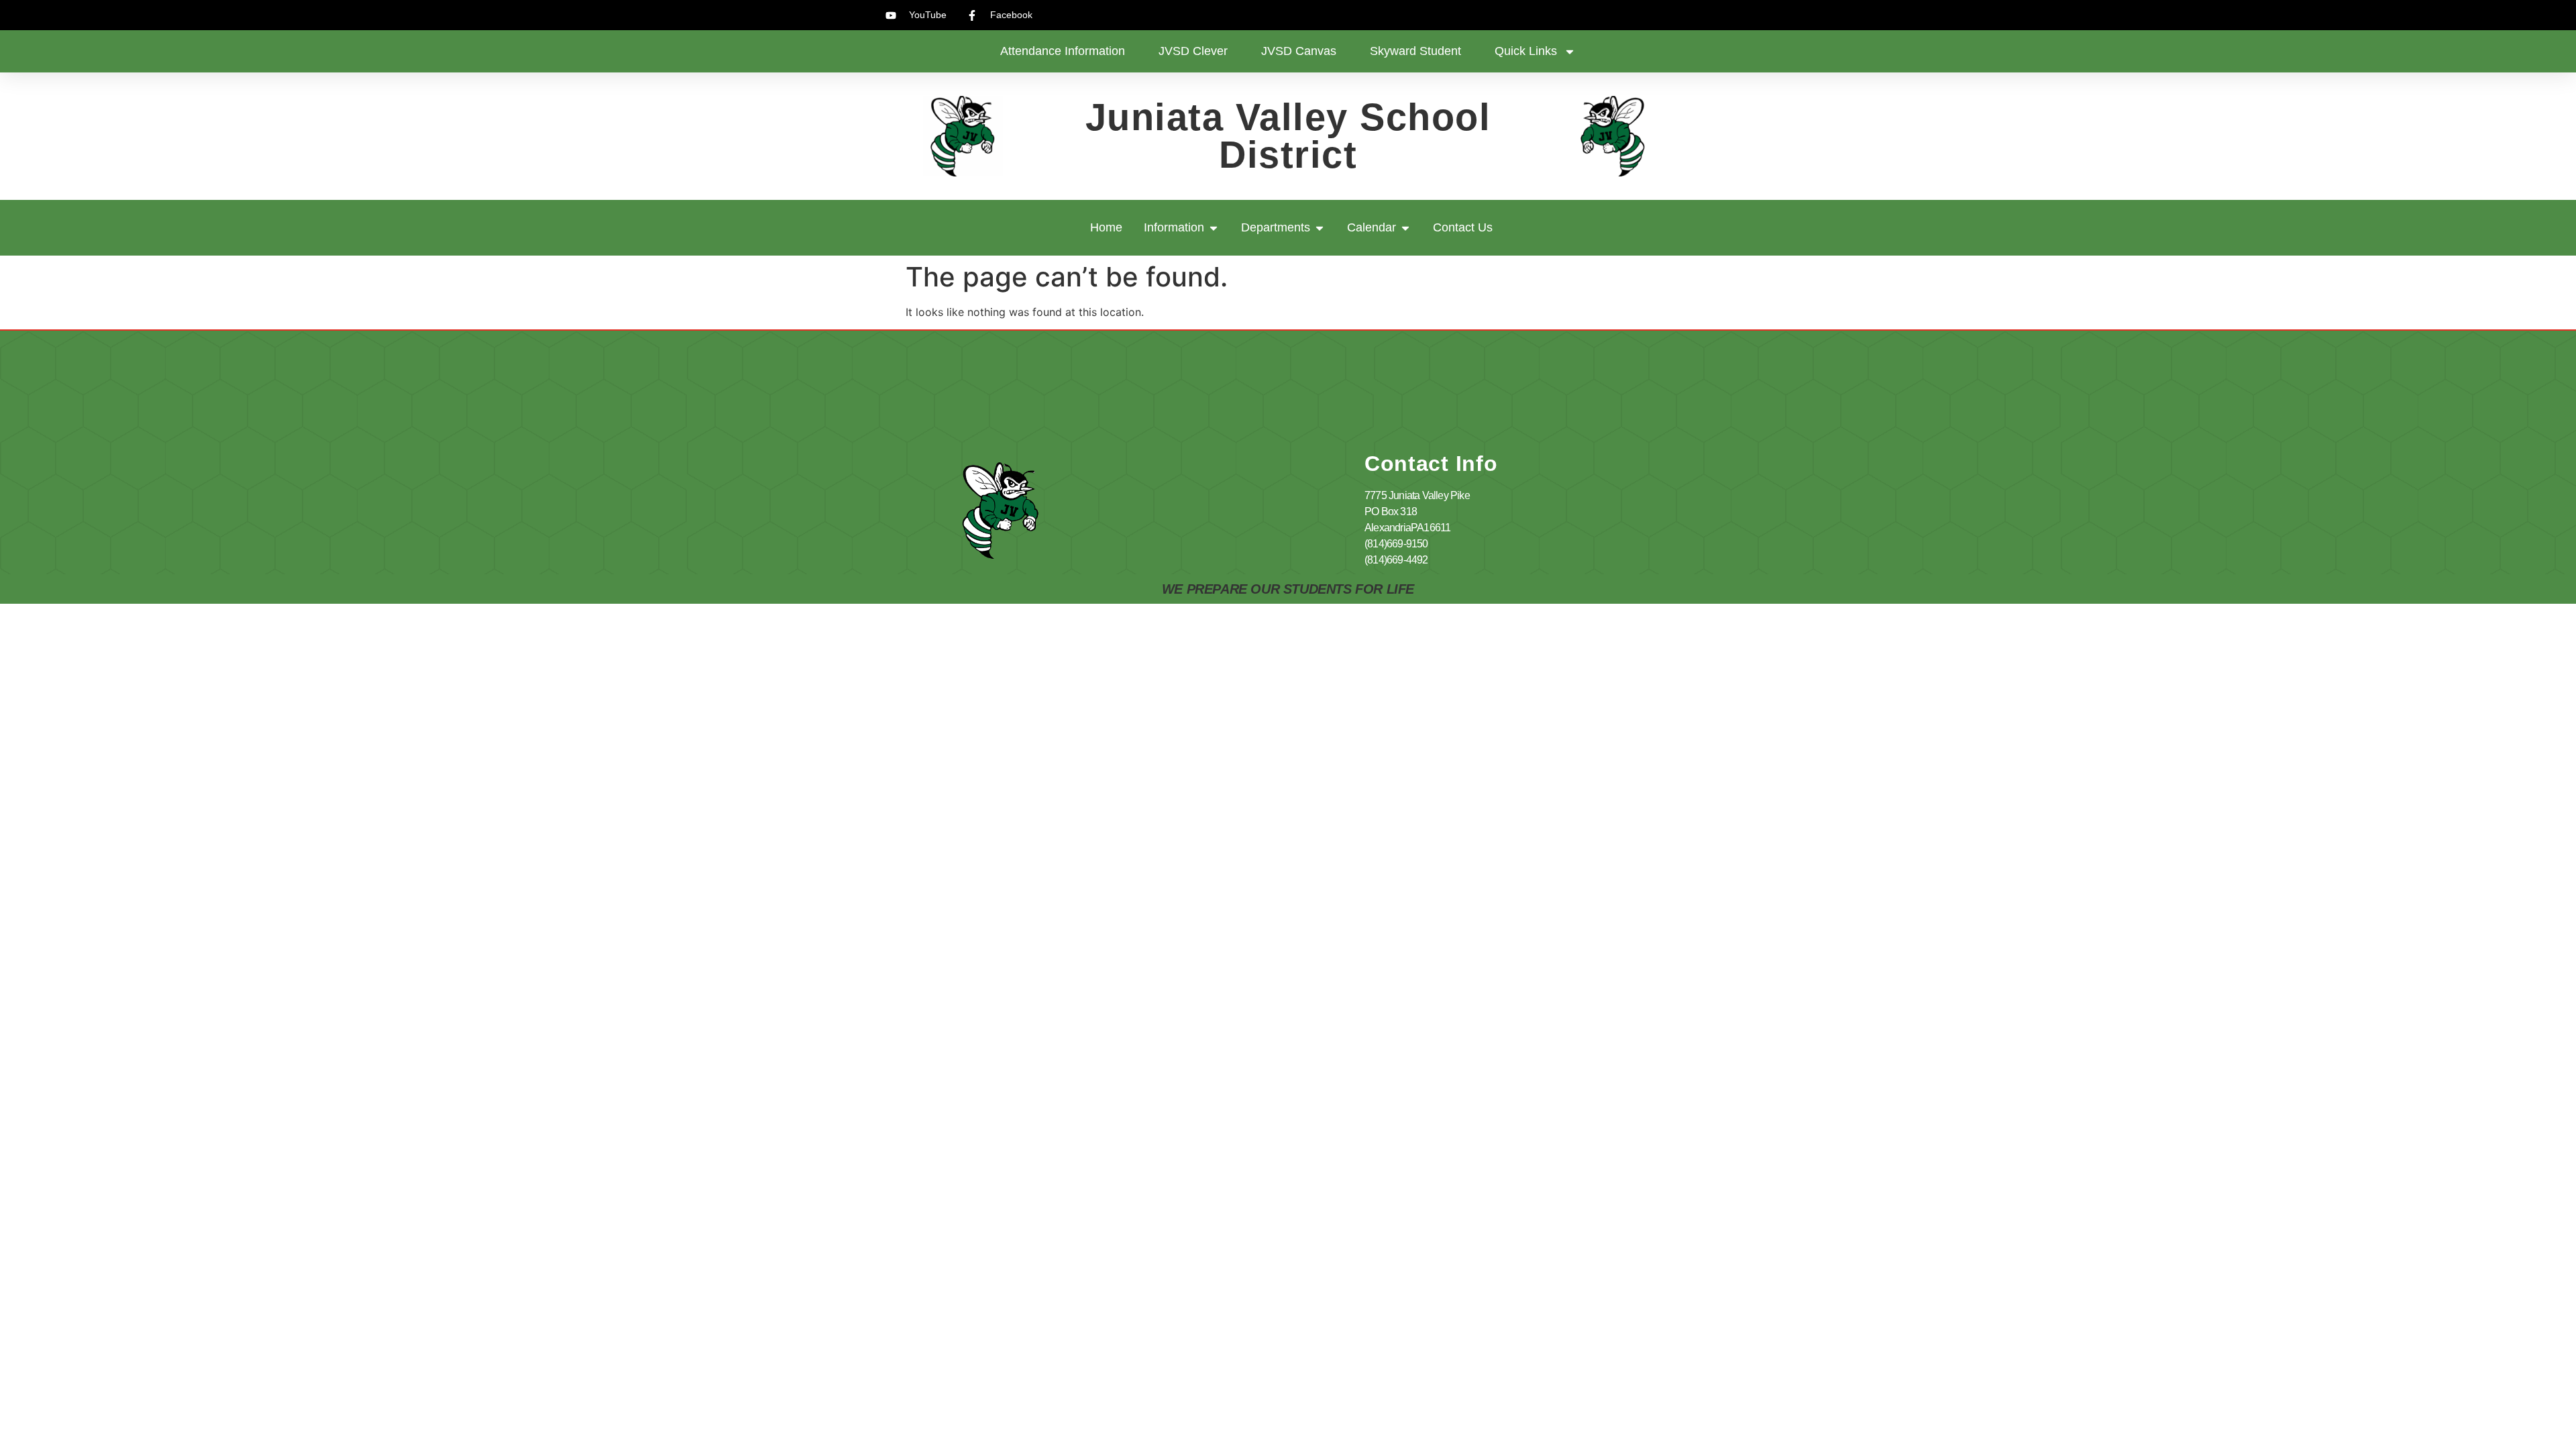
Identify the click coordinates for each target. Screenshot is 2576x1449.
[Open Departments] (1320, 228)
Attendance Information (1063, 51)
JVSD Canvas (1299, 51)
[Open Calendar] (1405, 228)
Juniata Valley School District (1288, 136)
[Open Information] (1214, 228)
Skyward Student (1415, 51)
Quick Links (1526, 51)
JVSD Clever (1193, 51)
